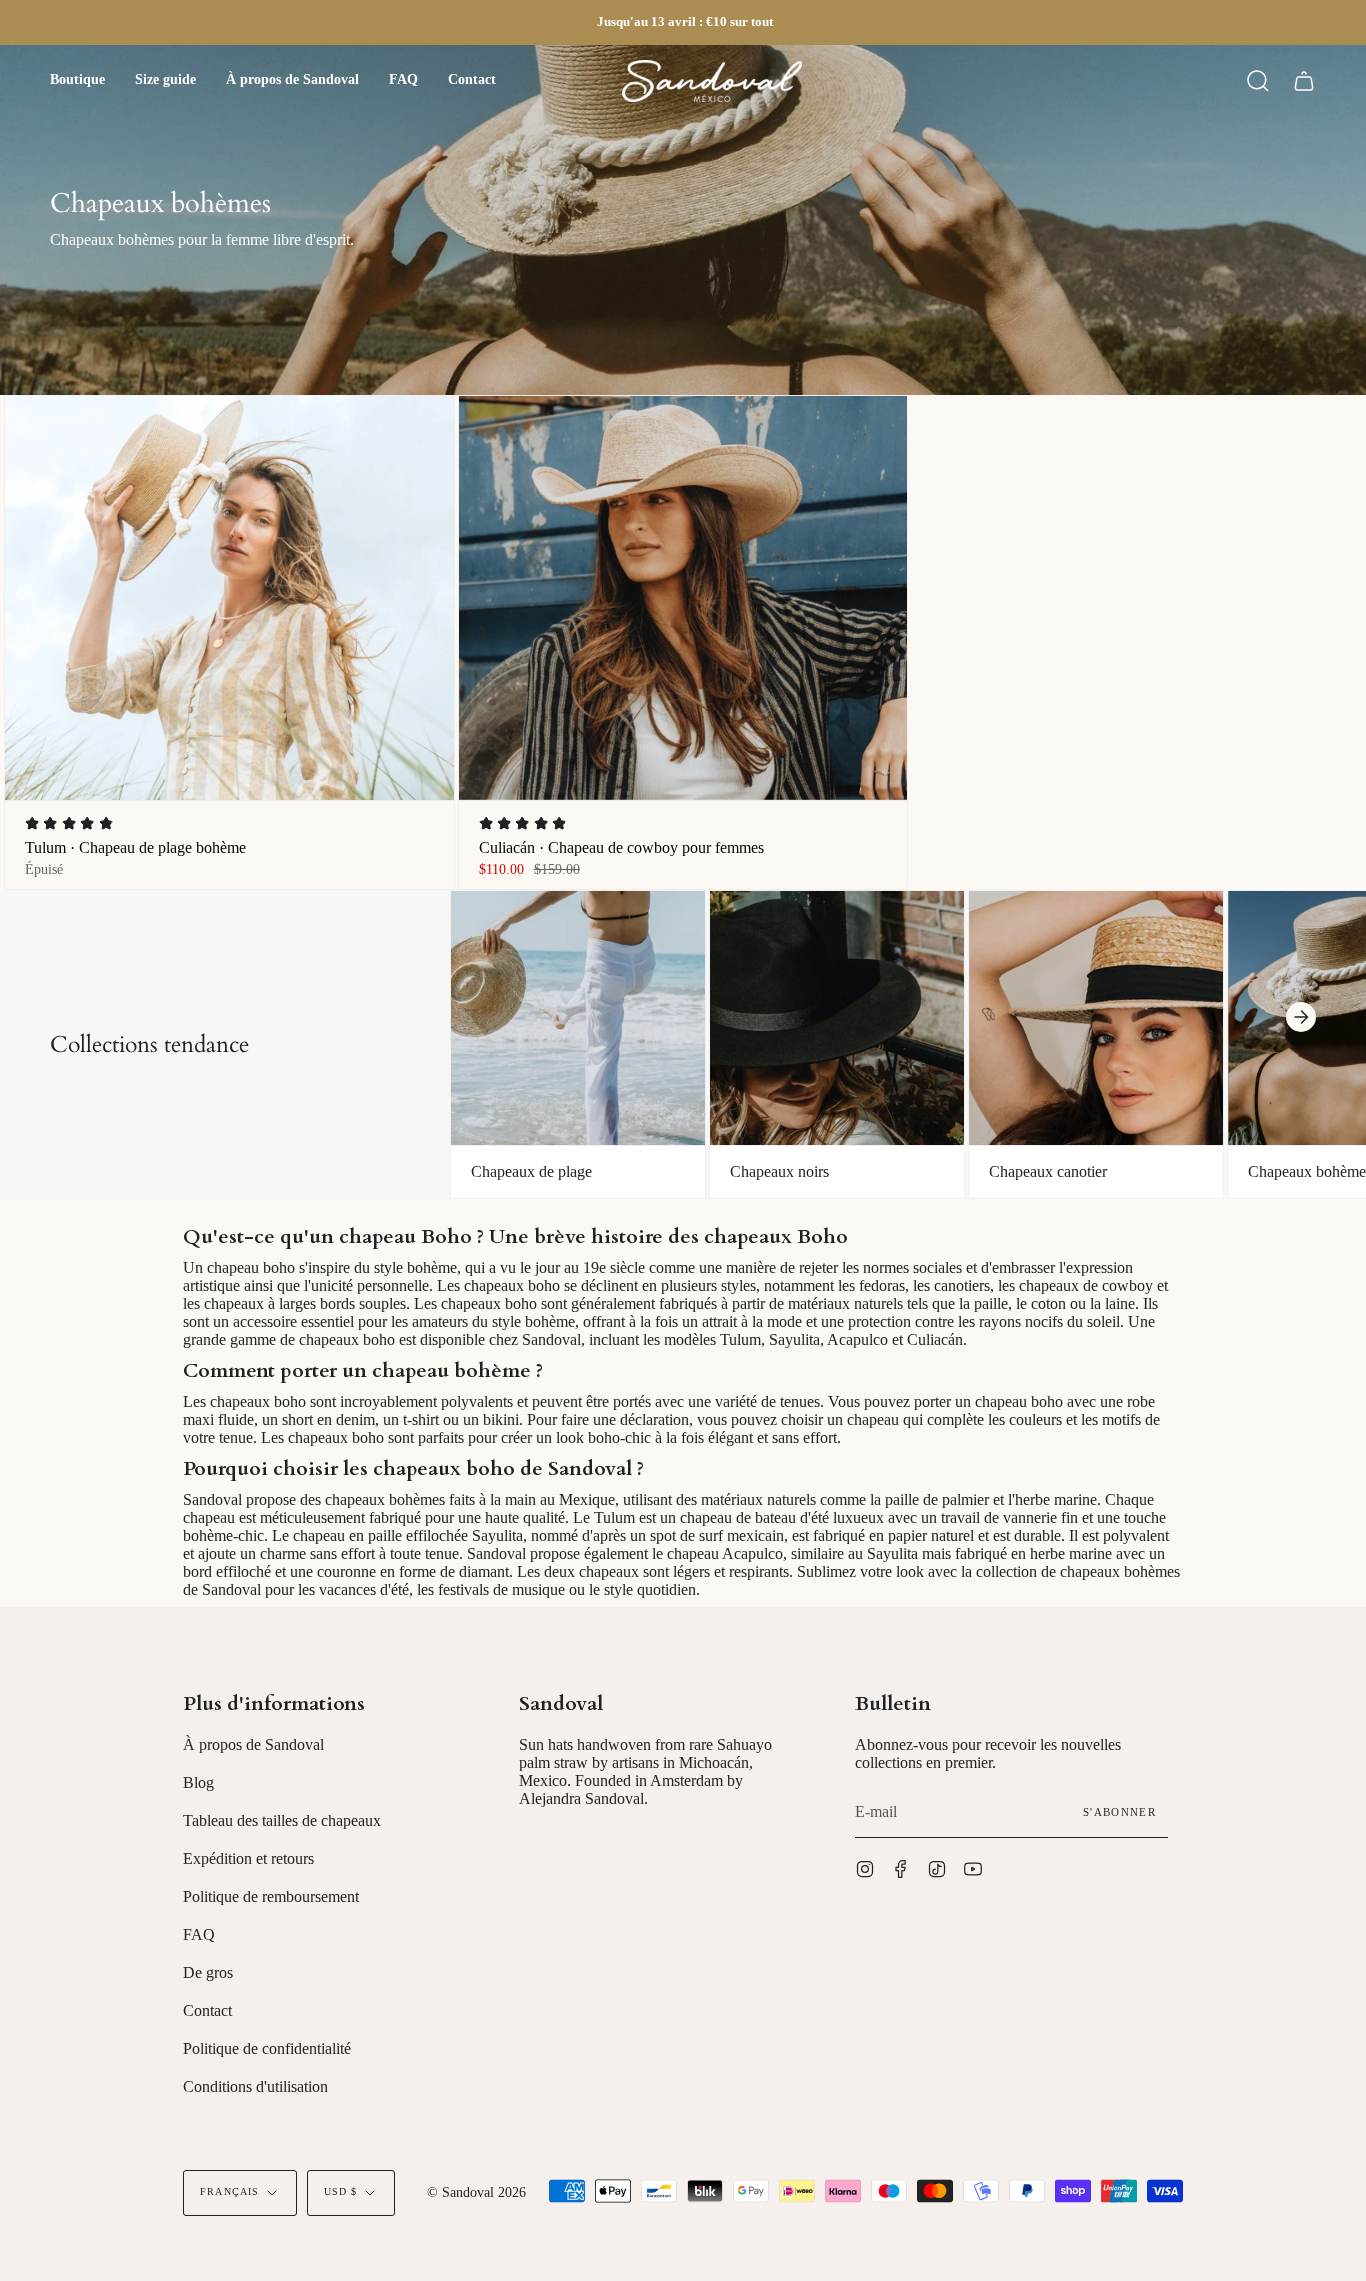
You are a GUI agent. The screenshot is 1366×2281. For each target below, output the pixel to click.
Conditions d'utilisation (255, 2086)
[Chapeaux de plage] (578, 1018)
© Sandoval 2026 (476, 2192)
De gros (208, 1972)
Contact (207, 2010)
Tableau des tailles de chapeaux (282, 1820)
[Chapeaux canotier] (1096, 1018)
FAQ (199, 1934)
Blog (198, 1782)
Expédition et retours (248, 1858)
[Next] (1301, 1017)
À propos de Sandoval (253, 1744)
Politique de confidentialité (267, 2048)
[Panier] (1304, 81)
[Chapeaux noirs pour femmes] (837, 1018)
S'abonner (1119, 1812)
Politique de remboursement (271, 1896)
